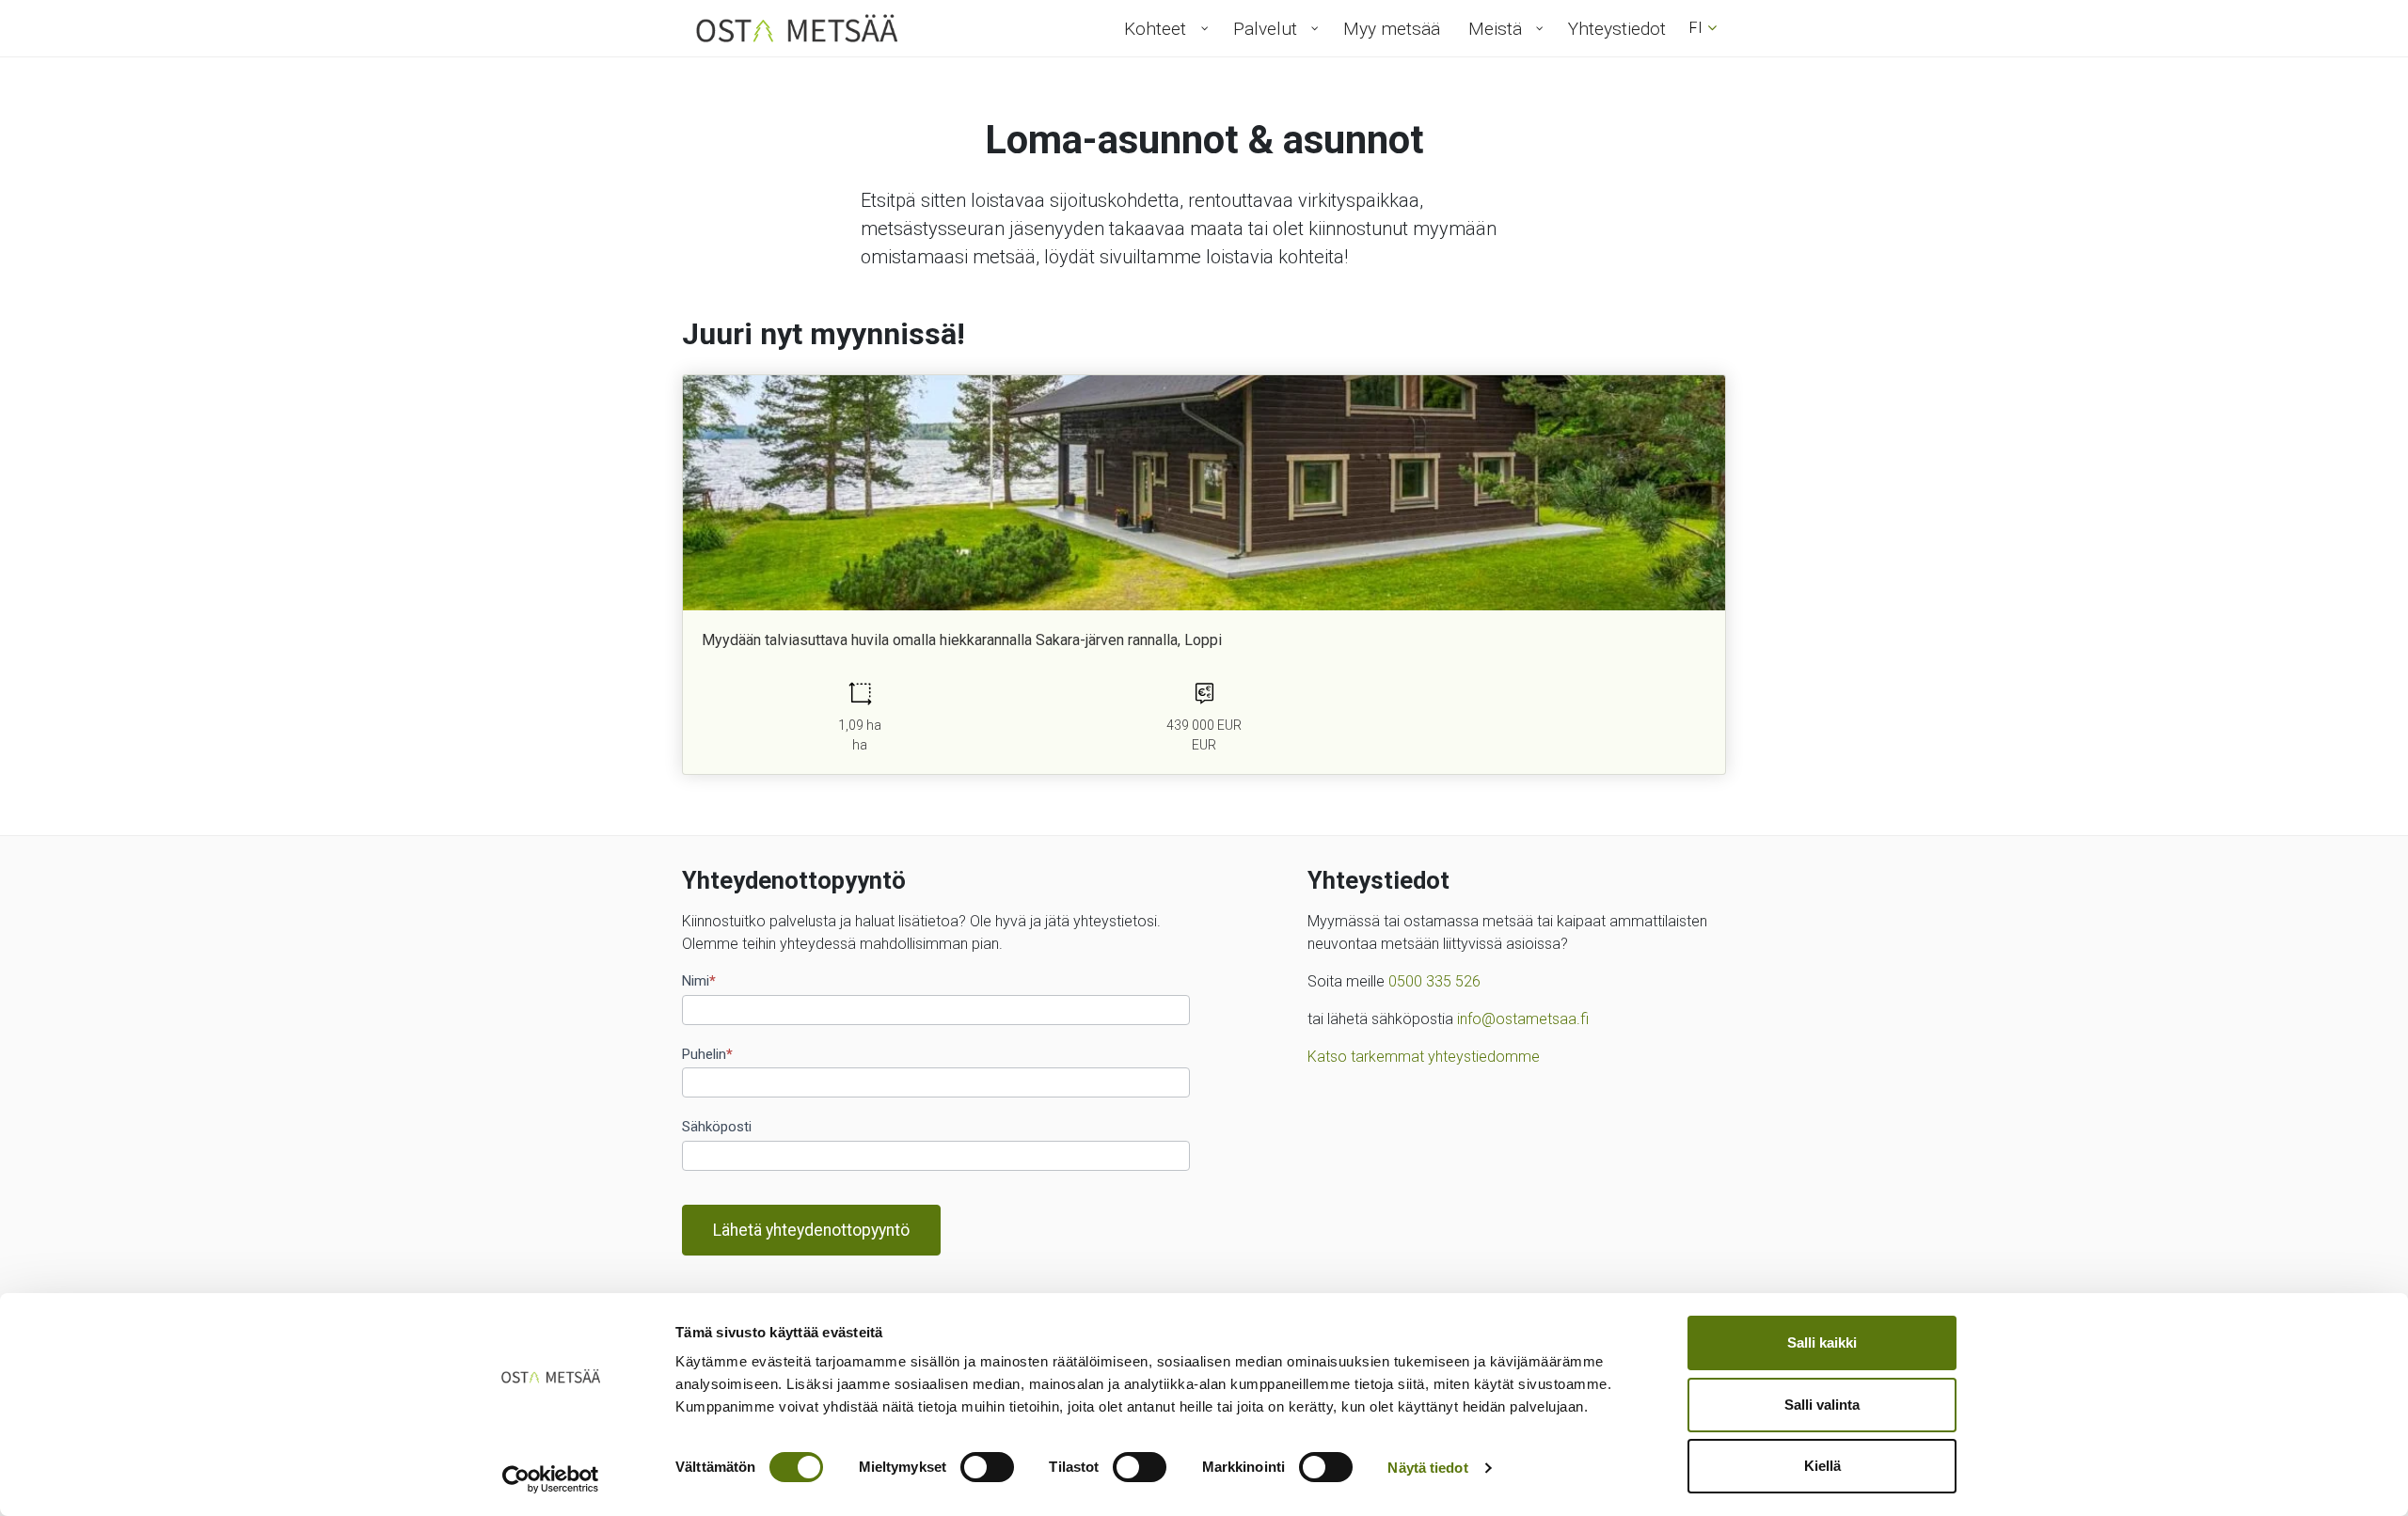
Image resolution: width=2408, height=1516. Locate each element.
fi (1696, 28)
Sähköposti (717, 1127)
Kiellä (1822, 1466)
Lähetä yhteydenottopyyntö (811, 1230)
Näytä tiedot (1427, 1468)
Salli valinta (1822, 1405)
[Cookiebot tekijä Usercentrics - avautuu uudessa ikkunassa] (551, 1479)
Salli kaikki (1822, 1342)
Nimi (699, 981)
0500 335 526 (1434, 981)
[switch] (987, 1467)
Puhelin (707, 1054)
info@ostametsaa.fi (1523, 1019)
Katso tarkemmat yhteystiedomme (1424, 1057)
